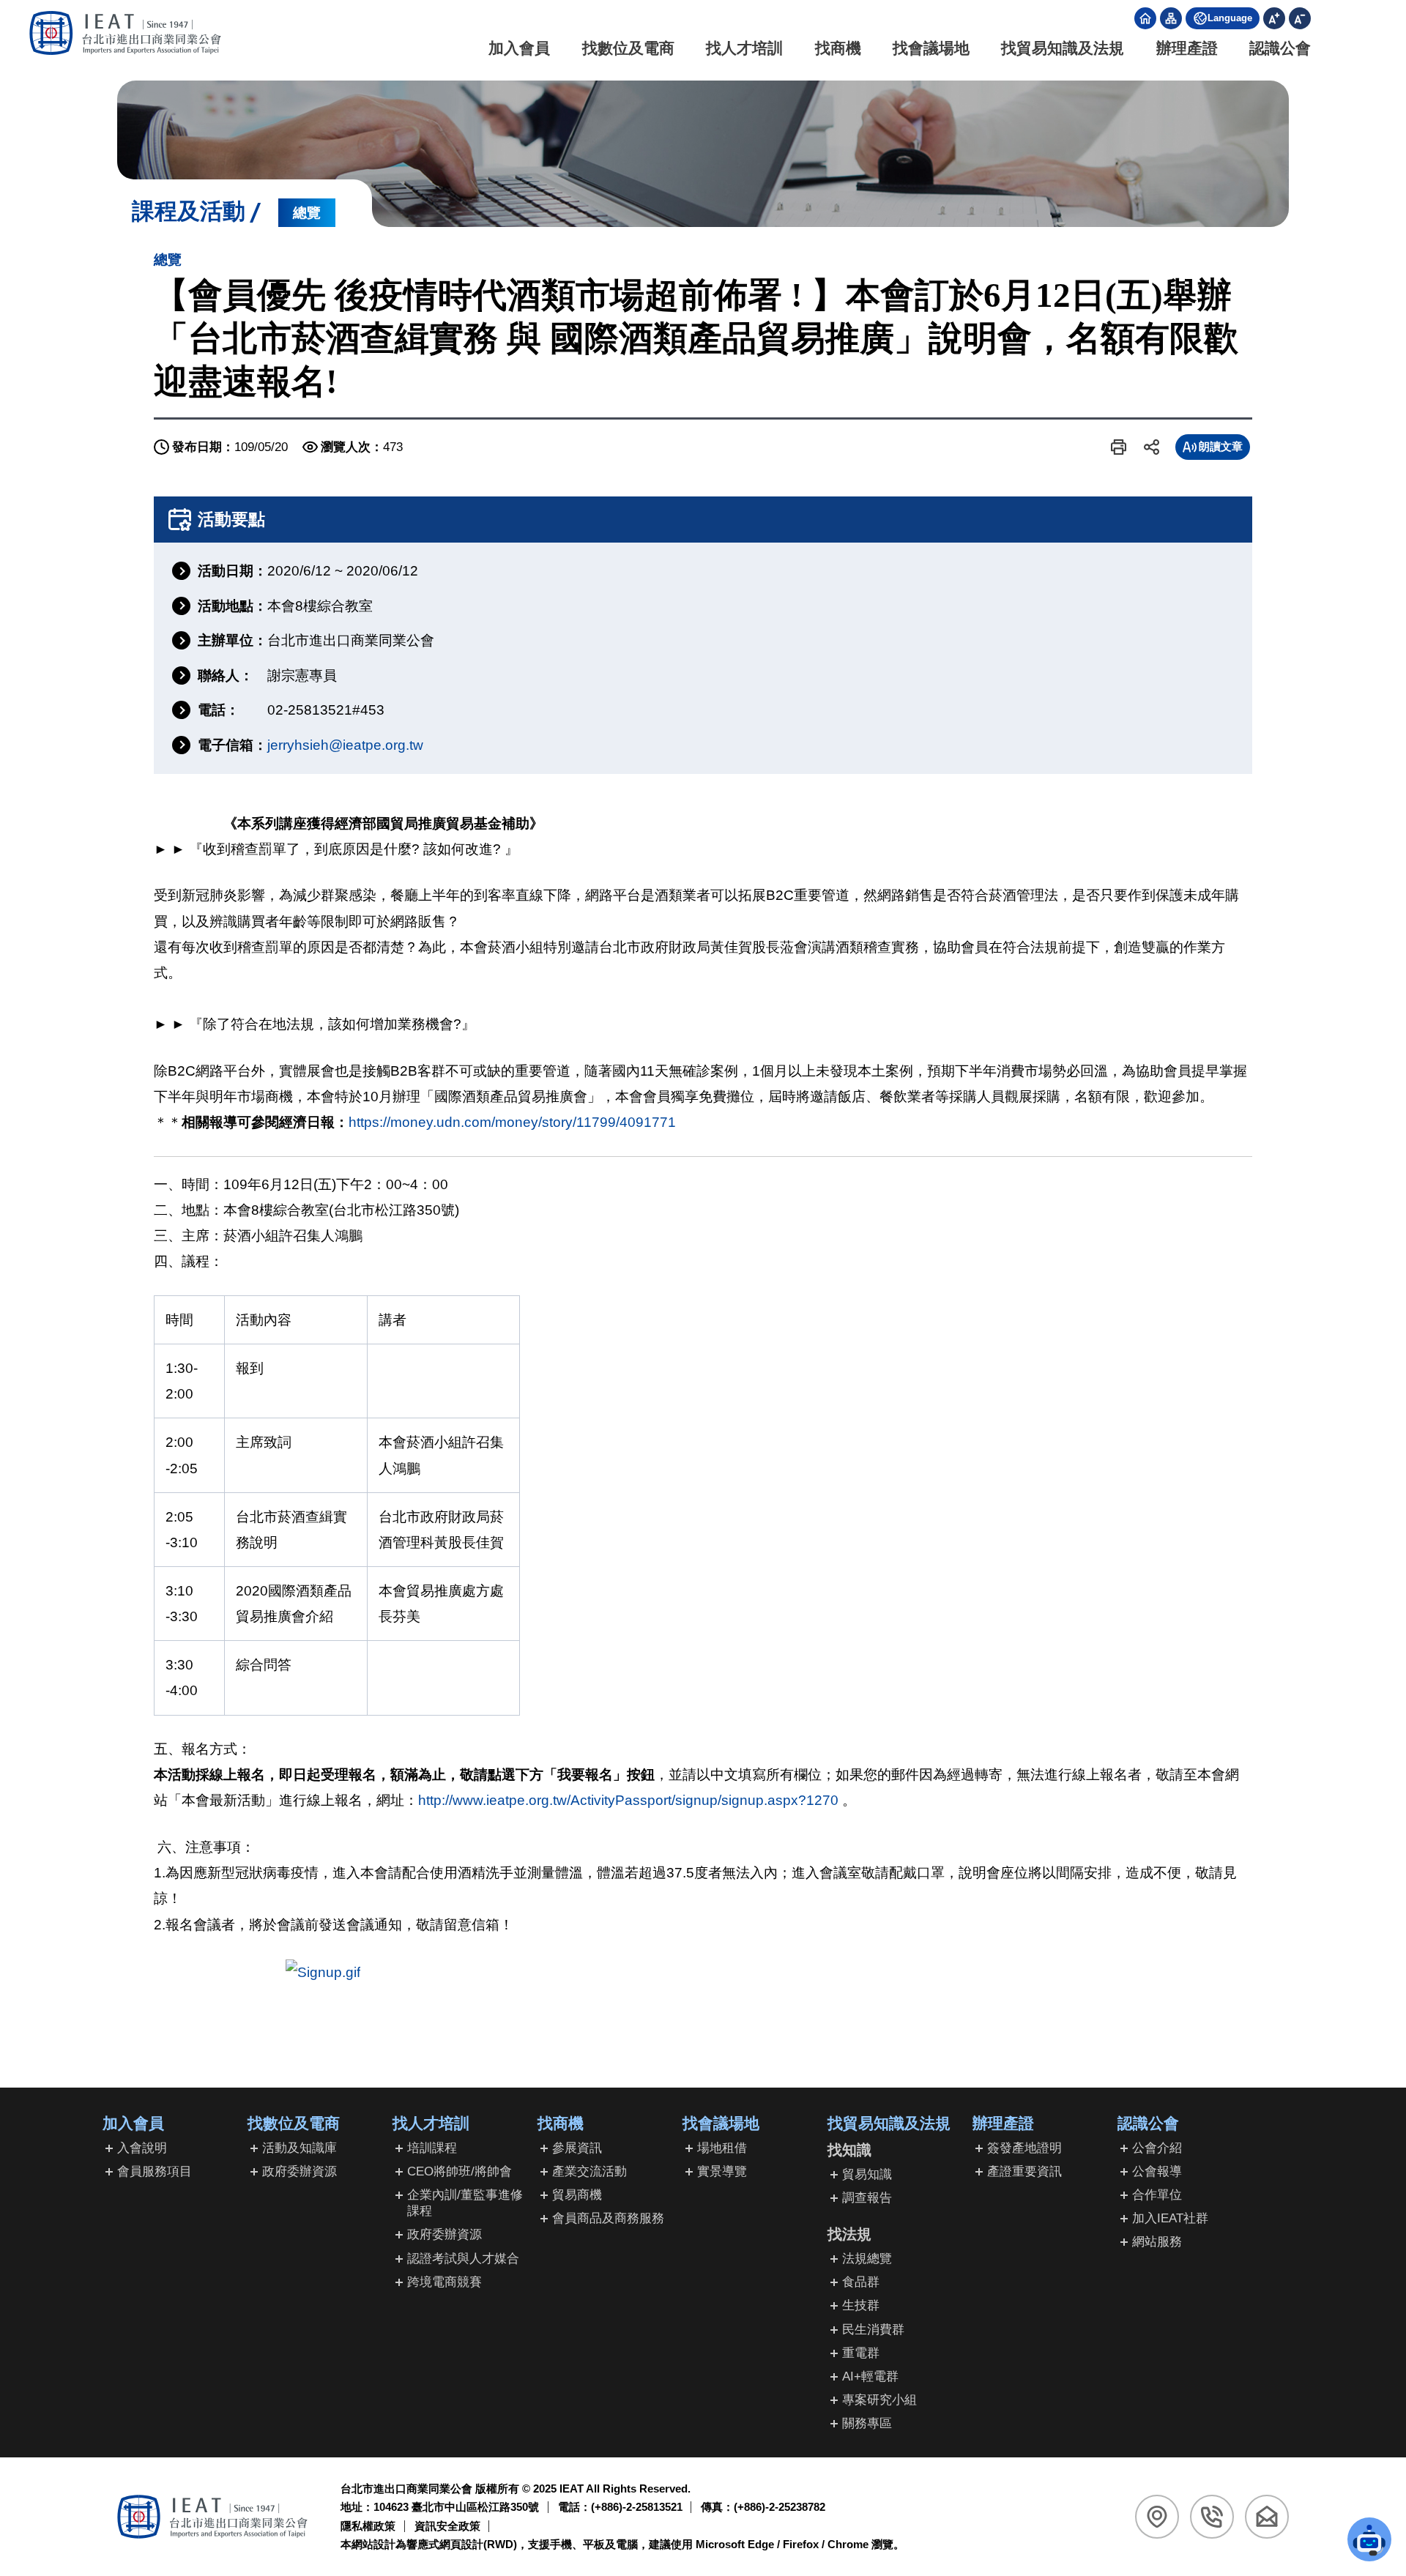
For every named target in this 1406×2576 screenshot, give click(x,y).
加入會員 (519, 48)
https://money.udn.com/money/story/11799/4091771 (512, 1122)
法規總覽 (867, 2259)
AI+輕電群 (870, 2376)
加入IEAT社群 (1170, 2218)
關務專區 (867, 2423)
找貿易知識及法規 (1063, 48)
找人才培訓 (744, 48)
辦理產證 (1187, 48)
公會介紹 (1157, 2148)
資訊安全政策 (447, 2526)
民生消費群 (873, 2330)
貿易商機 (577, 2195)
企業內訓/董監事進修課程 (465, 2203)
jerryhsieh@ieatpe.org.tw (345, 745)
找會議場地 (931, 48)
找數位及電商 (628, 48)
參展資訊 (577, 2148)
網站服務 (1157, 2242)
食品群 (861, 2282)
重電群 (861, 2353)
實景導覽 (722, 2171)
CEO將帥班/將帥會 (460, 2171)
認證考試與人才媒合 (463, 2259)
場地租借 (722, 2148)
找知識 (849, 2150)
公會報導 (1157, 2171)
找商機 (838, 48)
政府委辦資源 (300, 2171)
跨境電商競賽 (445, 2282)
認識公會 (1280, 48)
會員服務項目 (155, 2171)
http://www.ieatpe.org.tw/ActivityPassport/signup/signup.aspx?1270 (628, 1800)
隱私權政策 (368, 2526)
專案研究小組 (879, 2400)
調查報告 (867, 2198)
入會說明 (142, 2148)
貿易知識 (867, 2174)
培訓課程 (432, 2148)
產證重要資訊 (1024, 2171)
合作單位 (1157, 2195)
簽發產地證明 (1024, 2148)
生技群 (861, 2305)
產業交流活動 (589, 2171)
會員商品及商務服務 (608, 2218)
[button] (1119, 447)
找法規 (849, 2234)
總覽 (307, 213)
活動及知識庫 (300, 2148)
